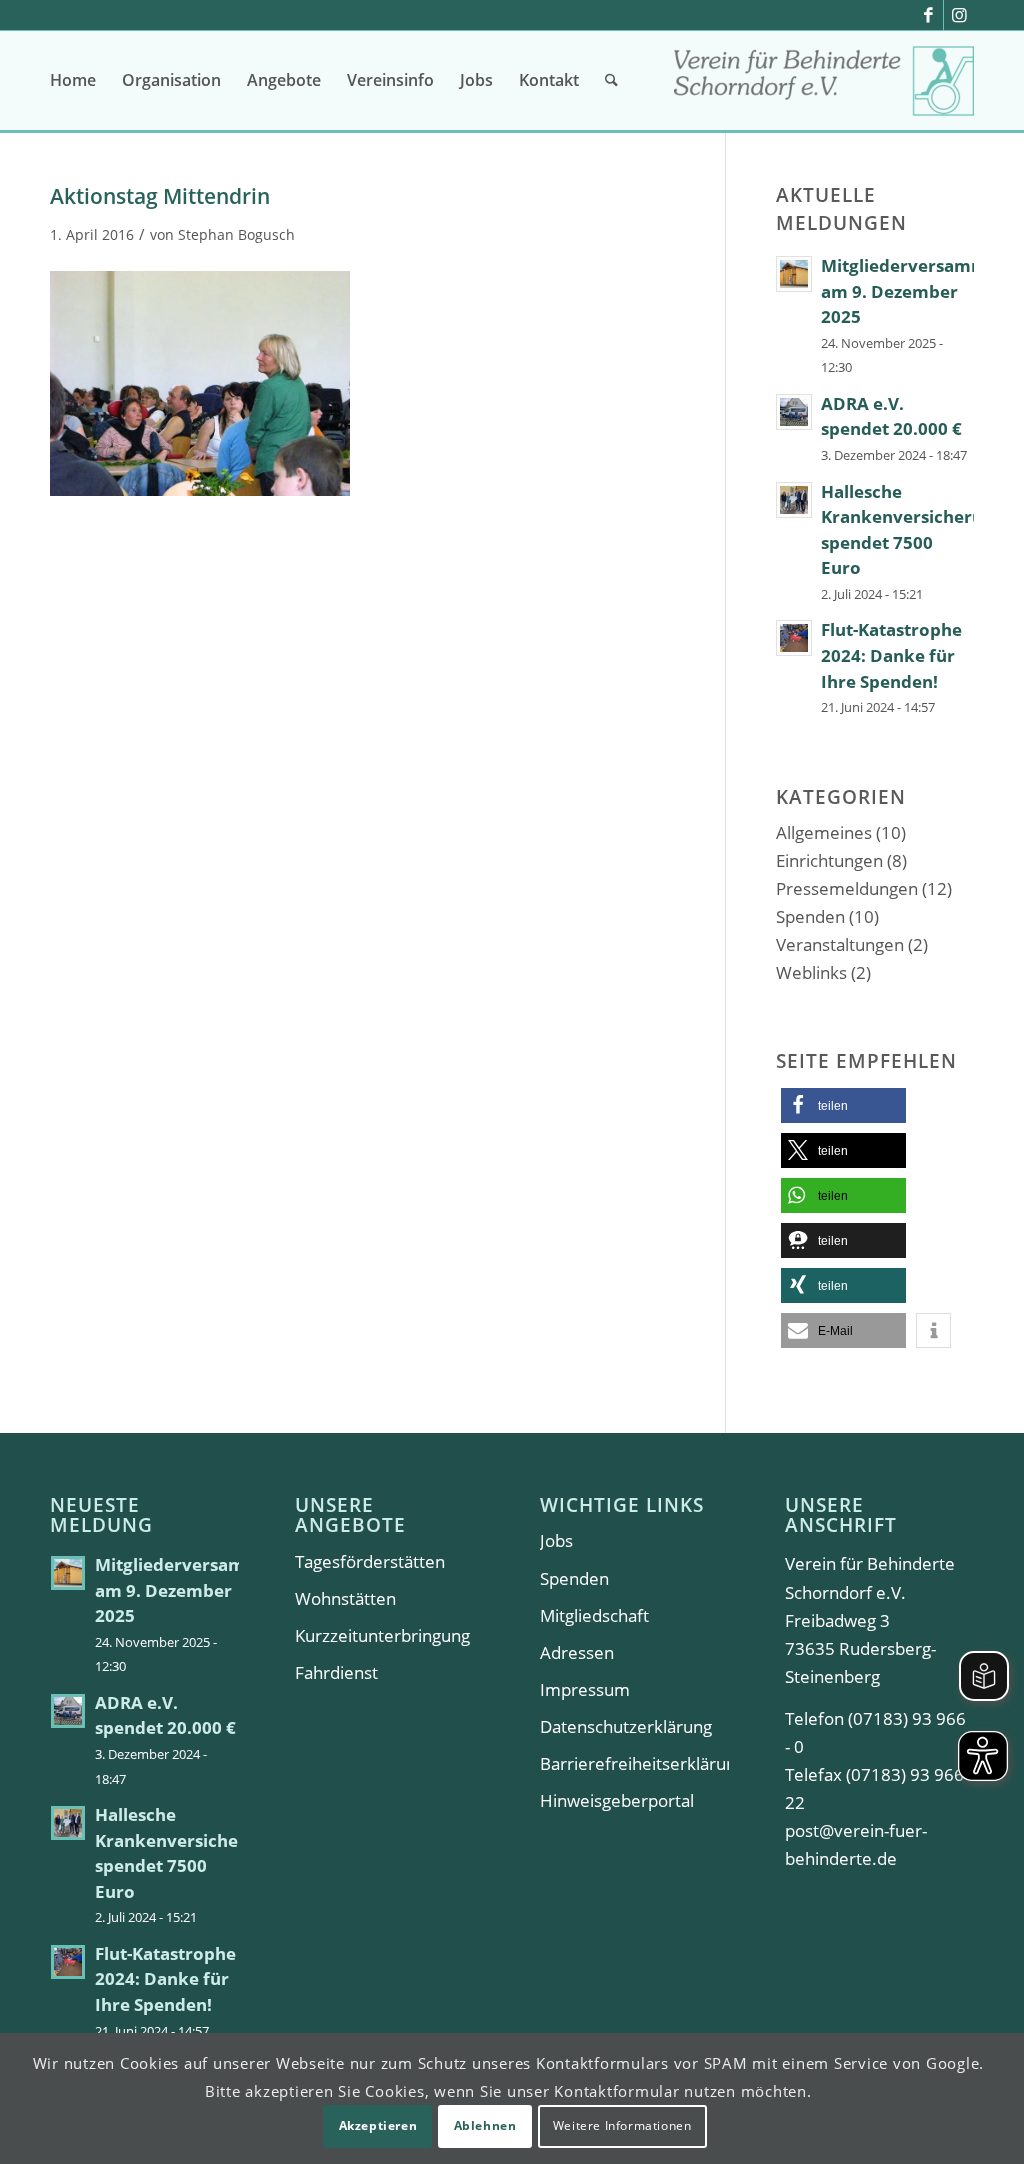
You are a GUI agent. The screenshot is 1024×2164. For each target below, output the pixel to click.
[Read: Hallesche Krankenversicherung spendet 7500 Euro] (794, 500)
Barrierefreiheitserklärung (634, 1763)
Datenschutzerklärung (626, 1726)
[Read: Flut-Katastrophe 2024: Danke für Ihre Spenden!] (794, 638)
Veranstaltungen (840, 944)
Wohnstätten (345, 1598)
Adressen (577, 1652)
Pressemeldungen (847, 888)
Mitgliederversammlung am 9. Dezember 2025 (197, 1590)
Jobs (556, 1540)
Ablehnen (485, 2125)
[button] (843, 1105)
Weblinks (811, 972)
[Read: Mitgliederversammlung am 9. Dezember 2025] (794, 274)
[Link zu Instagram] (959, 15)
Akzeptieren (378, 2125)
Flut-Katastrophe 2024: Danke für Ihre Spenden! (891, 655)
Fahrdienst (336, 1672)
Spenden (810, 916)
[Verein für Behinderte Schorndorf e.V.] (824, 87)
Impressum (585, 1689)
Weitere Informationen (622, 2125)
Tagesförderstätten (370, 1561)
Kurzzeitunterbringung (382, 1635)
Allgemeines (824, 832)
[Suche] (611, 80)
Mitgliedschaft (594, 1615)
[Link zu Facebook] (928, 15)
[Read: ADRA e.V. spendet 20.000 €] (794, 412)
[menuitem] (73, 80)
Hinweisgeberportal (617, 1800)
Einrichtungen (829, 860)
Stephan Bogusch (236, 234)
